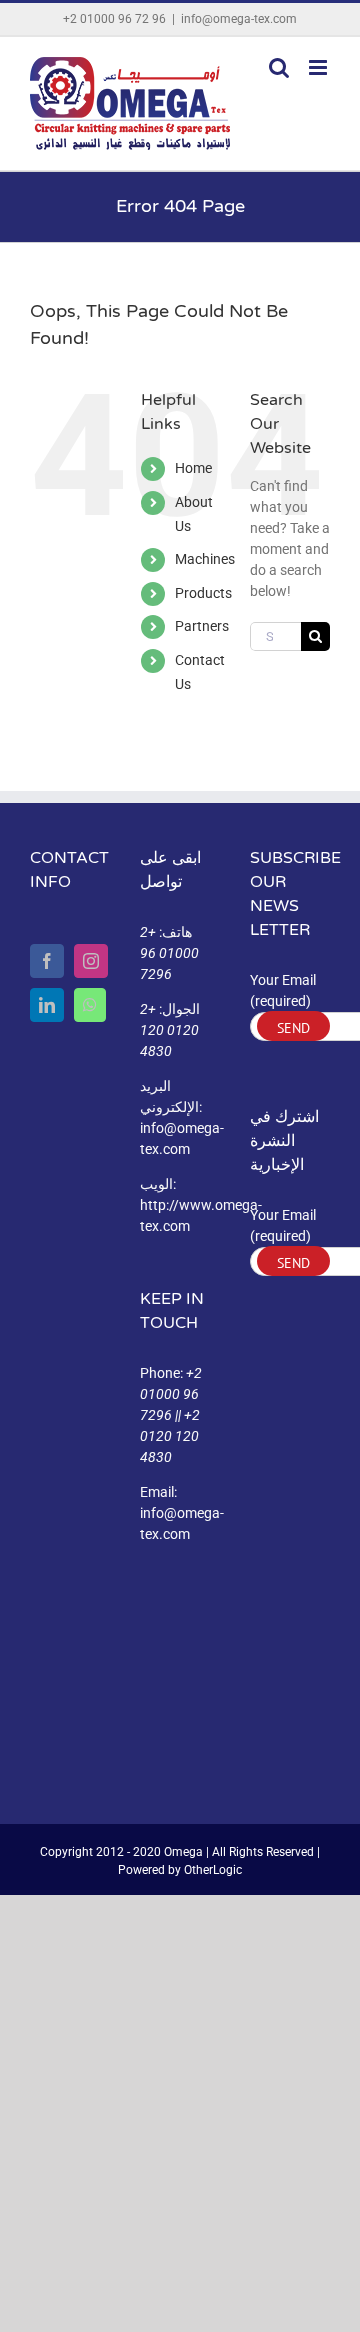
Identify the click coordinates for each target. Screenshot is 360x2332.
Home (193, 468)
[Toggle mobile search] (279, 67)
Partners (202, 626)
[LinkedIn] (47, 1005)
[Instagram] (91, 961)
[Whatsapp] (90, 1005)
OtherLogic (213, 1870)
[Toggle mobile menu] (319, 67)
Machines (205, 559)
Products (203, 593)
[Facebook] (47, 961)
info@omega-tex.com (239, 19)
